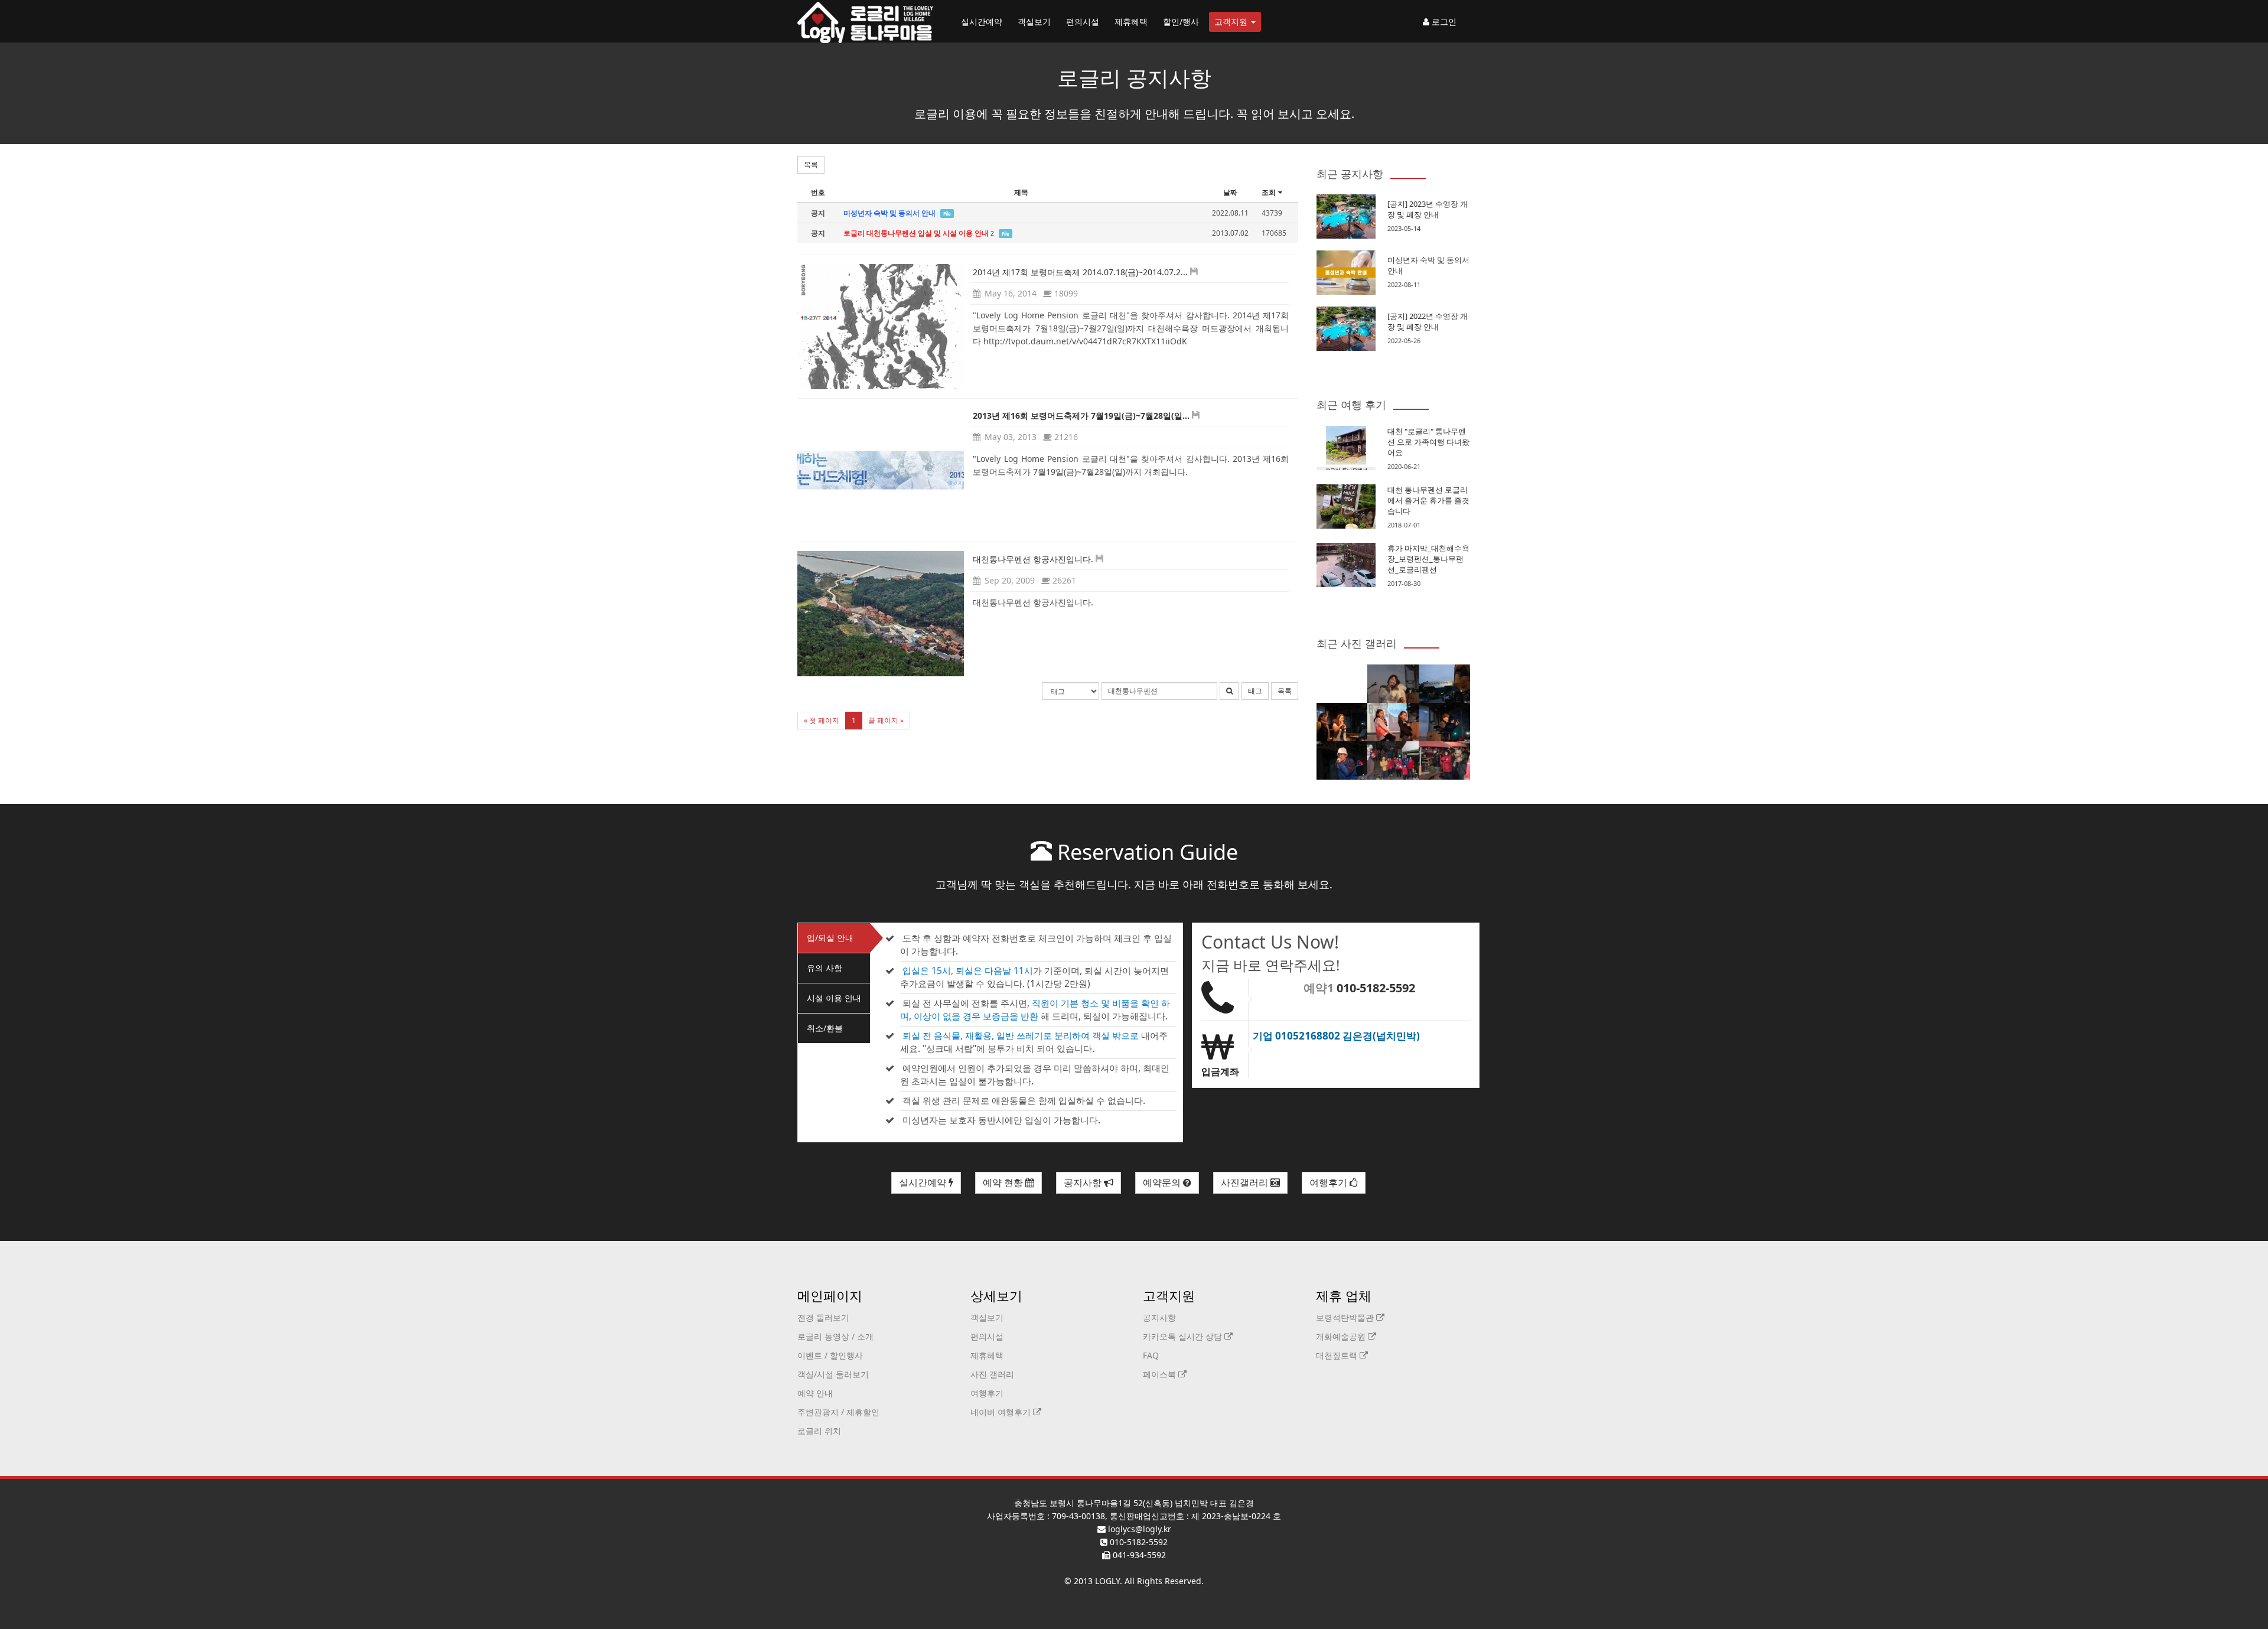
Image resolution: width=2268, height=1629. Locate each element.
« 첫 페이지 (822, 720)
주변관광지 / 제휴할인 (838, 1412)
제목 (1021, 192)
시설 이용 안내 (834, 998)
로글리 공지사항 (1134, 78)
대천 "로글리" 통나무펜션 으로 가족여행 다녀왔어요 (1428, 442)
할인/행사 (1181, 22)
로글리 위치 (819, 1431)
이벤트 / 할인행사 (830, 1355)
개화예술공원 (1342, 1336)
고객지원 (1232, 22)
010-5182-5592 (1376, 988)
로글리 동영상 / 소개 (835, 1336)
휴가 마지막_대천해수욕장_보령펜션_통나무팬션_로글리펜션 (1428, 559)
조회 (1269, 192)
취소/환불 (825, 1028)
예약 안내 (815, 1393)
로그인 (1443, 22)
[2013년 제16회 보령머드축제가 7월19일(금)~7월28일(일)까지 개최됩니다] (881, 470)
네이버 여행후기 (1002, 1412)
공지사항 (1084, 1182)
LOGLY (1107, 1581)
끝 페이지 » (886, 720)
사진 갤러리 (992, 1374)
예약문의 (1163, 1182)
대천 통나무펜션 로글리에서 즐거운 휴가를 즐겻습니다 (1428, 500)
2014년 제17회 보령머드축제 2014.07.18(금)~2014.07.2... (1080, 272)
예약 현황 (1004, 1182)
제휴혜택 (1131, 22)
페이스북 (1161, 1374)
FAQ (1151, 1355)
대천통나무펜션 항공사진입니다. (1033, 559)
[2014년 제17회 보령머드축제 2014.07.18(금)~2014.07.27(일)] (881, 327)
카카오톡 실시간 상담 (1184, 1336)
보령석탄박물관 (1346, 1317)
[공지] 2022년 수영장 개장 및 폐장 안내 (1428, 321)
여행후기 (1329, 1182)
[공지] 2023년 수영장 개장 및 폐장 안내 (1428, 209)
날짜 (1230, 192)
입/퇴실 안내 (830, 938)
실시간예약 (982, 22)
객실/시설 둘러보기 (833, 1374)
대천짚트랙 (1338, 1355)
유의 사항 (825, 968)
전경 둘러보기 (823, 1317)
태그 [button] (1255, 691)
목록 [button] (811, 164)
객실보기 (1034, 22)
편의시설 (1083, 22)
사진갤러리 (1246, 1182)
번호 (818, 192)
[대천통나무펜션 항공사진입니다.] (881, 614)
